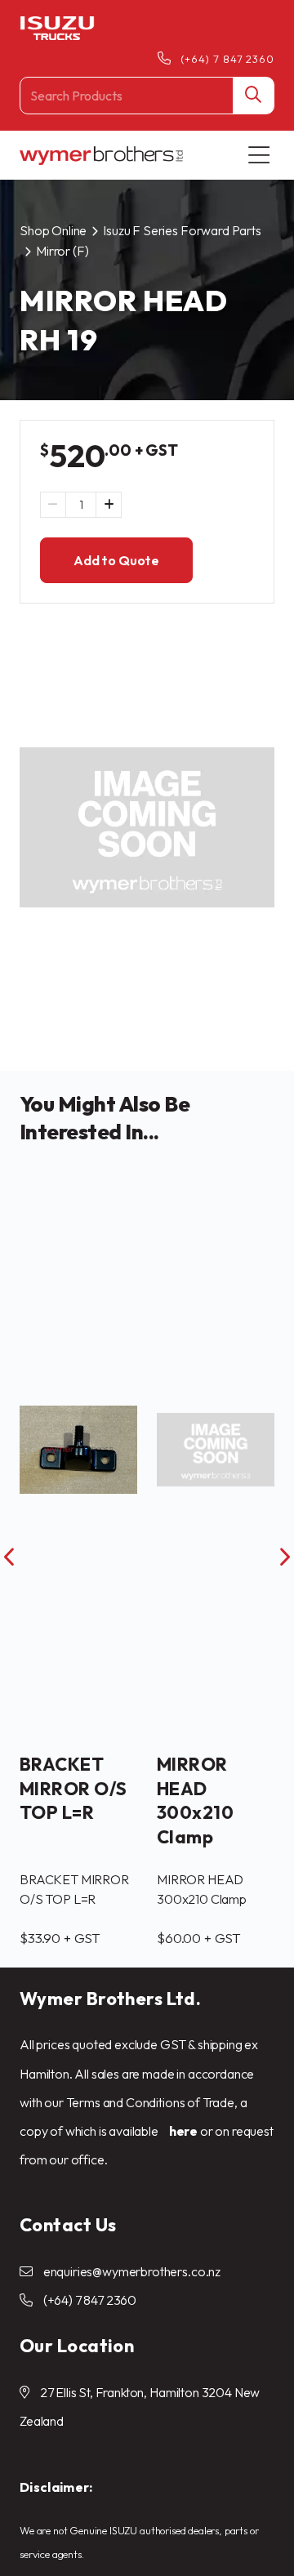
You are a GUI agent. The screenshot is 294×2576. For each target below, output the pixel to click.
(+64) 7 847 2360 (227, 59)
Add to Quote (116, 560)
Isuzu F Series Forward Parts (182, 230)
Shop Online (53, 230)
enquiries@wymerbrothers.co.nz (132, 2271)
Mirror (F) (62, 251)
